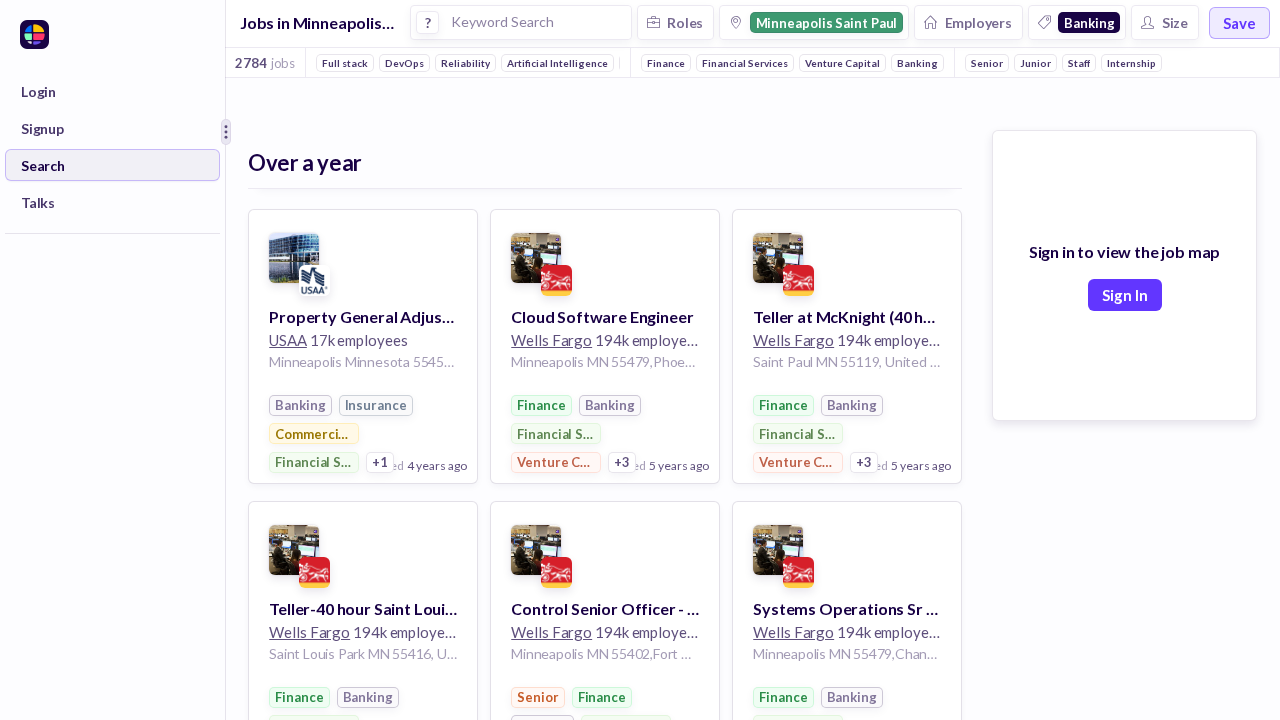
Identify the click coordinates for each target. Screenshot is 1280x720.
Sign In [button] (1125, 295)
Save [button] (1239, 23)
